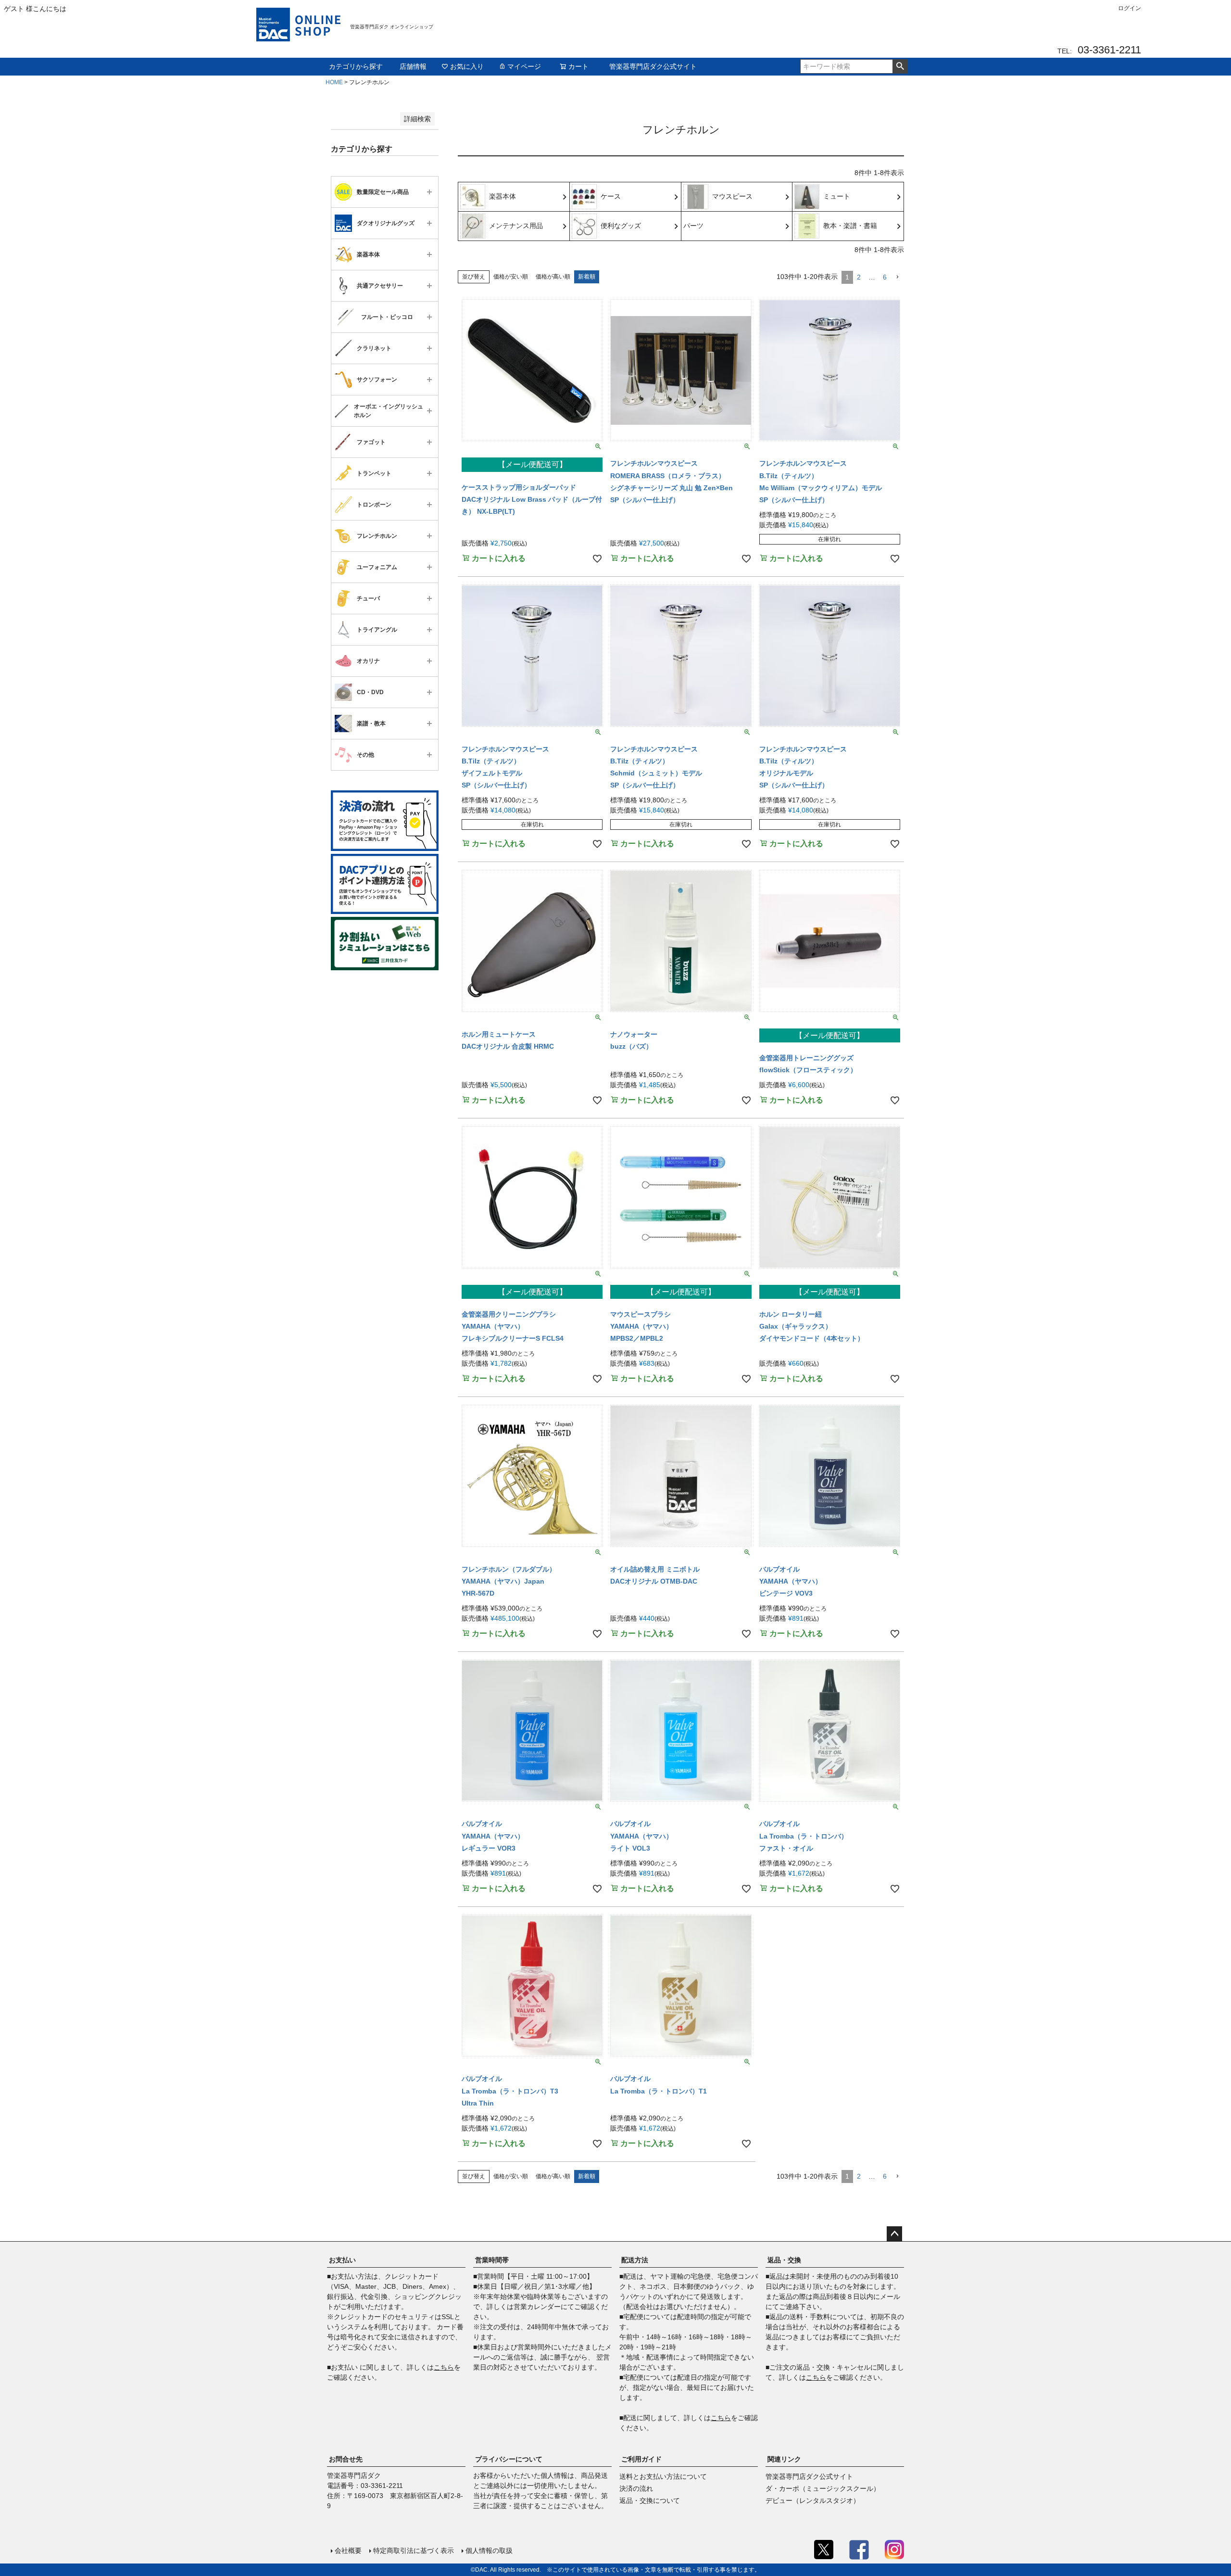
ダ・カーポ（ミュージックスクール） (823, 2488)
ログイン (1130, 8)
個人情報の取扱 (489, 2551)
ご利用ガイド (641, 2459)
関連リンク (784, 2459)
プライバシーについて (509, 2459)
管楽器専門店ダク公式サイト (653, 66)
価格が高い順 (553, 277)
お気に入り (467, 66)
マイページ (524, 66)
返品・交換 (784, 2260)
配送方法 (635, 2260)
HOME (334, 82)
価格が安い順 (511, 277)
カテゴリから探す (356, 66)
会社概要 (348, 2551)
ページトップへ (894, 2234)
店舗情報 (413, 66)
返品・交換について (650, 2500)
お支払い (342, 2260)
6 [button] (885, 277)
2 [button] (859, 277)
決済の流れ (636, 2488)
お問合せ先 (346, 2459)
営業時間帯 (492, 2260)
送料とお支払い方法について (663, 2476)
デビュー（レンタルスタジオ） (813, 2500)
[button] (897, 277)
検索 (900, 66)
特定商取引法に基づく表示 (414, 2551)
